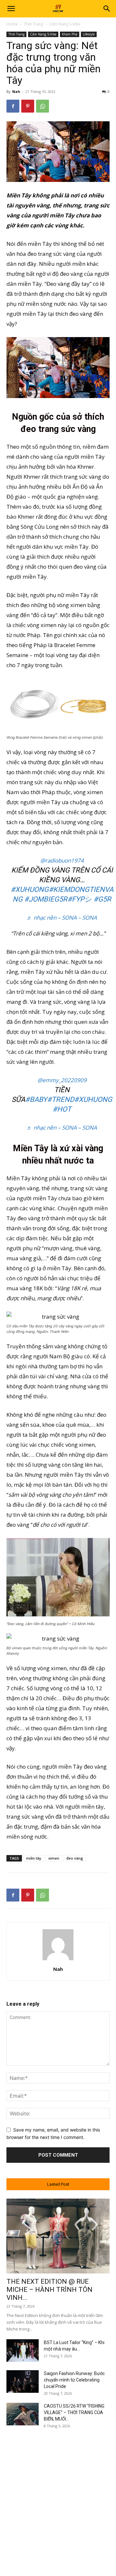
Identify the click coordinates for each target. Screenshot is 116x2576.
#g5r (102, 899)
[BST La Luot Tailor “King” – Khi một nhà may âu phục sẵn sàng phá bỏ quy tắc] (23, 2351)
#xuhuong (30, 889)
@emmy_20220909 (62, 1080)
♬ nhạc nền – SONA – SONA (62, 918)
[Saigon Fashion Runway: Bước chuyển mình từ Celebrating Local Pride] (23, 2381)
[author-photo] (58, 1960)
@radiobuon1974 (62, 860)
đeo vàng (75, 1858)
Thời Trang (34, 24)
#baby (36, 1099)
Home (12, 24)
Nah (16, 91)
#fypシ (80, 899)
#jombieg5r (46, 899)
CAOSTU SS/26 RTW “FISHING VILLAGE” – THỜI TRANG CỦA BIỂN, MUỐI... (74, 2412)
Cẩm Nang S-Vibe (65, 24)
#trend (61, 1099)
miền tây (34, 1858)
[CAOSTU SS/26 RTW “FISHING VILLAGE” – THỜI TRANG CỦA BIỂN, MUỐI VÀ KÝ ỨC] (23, 2414)
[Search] (107, 9)
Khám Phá (70, 34)
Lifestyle (89, 34)
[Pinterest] (28, 106)
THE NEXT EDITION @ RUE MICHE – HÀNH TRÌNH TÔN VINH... (49, 2290)
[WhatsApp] (43, 106)
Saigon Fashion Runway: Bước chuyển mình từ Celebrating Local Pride (74, 2380)
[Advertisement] (58, 2495)
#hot (62, 1109)
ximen (54, 1858)
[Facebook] (13, 106)
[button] (11, 9)
